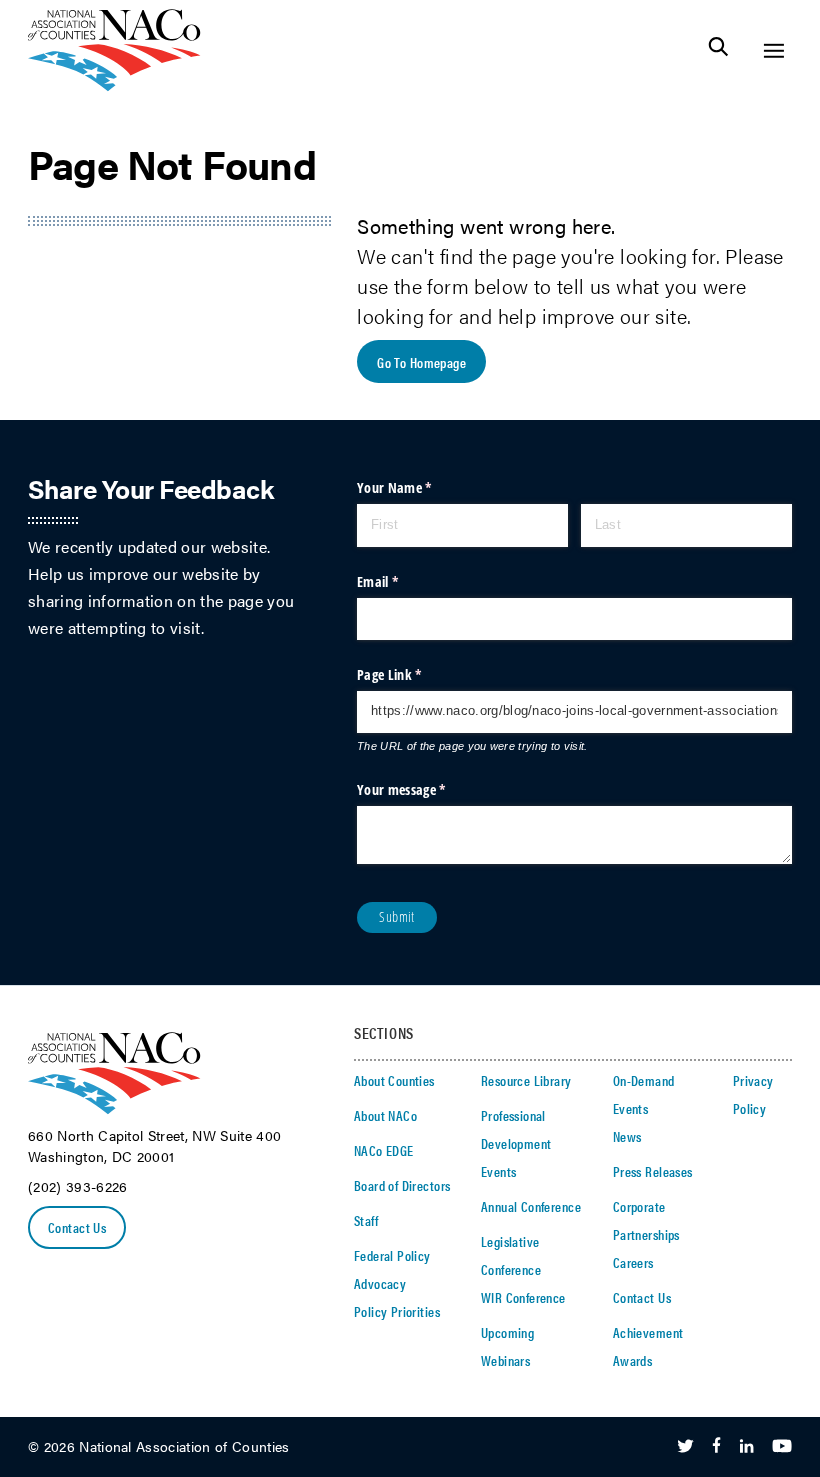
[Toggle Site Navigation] (773, 50)
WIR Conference (523, 1297)
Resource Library (526, 1080)
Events (499, 1171)
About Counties (394, 1080)
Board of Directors (402, 1185)
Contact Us (77, 1227)
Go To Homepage (421, 362)
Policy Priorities (397, 1311)
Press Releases (653, 1171)
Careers (633, 1262)
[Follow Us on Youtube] (782, 1447)
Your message (426, 789)
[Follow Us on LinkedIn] (746, 1447)
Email (402, 581)
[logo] (114, 85)
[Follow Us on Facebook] (716, 1447)
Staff (366, 1220)
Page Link (414, 674)
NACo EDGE (384, 1150)
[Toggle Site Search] (718, 50)
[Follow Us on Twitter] (685, 1447)
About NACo (385, 1115)
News (627, 1136)
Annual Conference (531, 1206)
